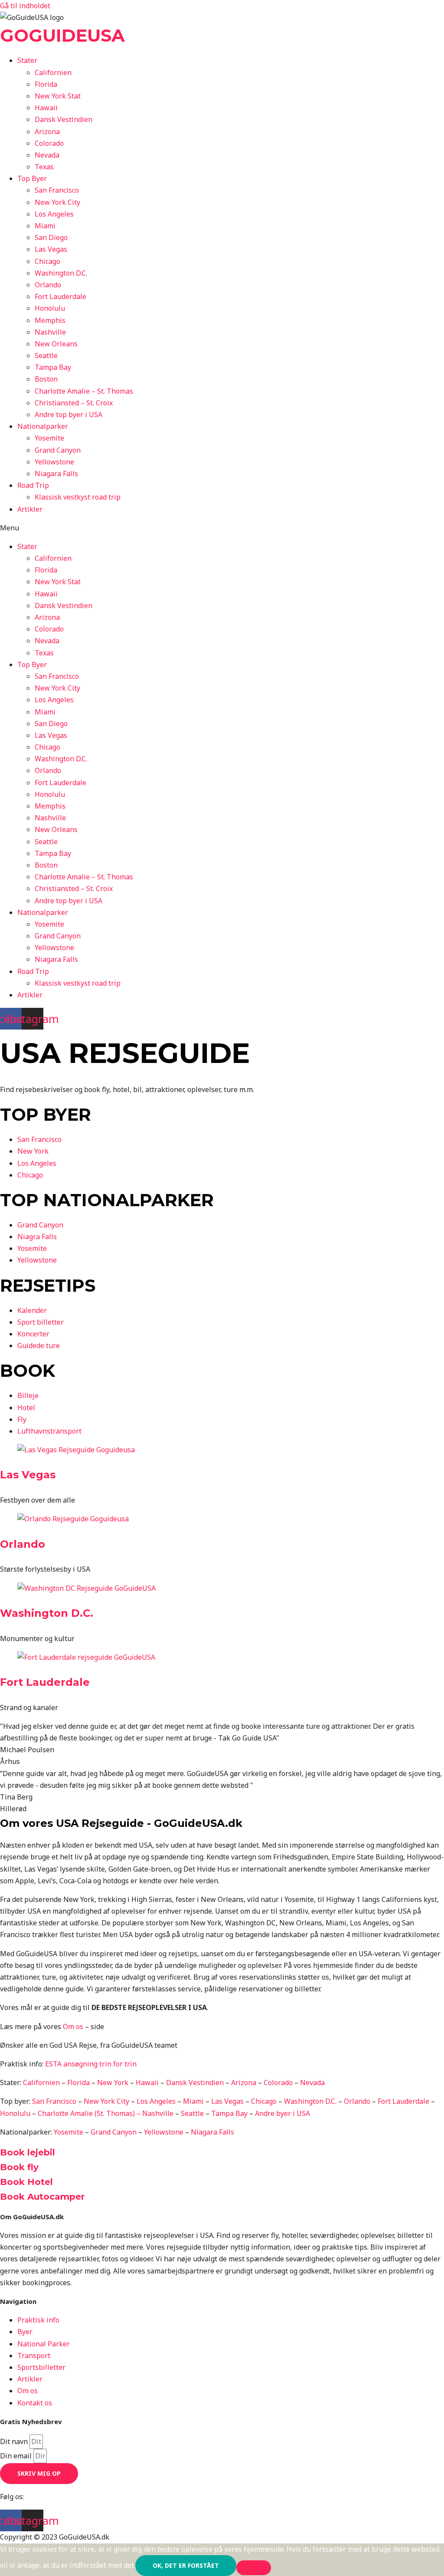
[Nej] (254, 2568)
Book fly (19, 2167)
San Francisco (57, 190)
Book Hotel (26, 2182)
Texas (44, 167)
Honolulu (50, 308)
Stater (27, 60)
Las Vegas (51, 249)
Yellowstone (54, 462)
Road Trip (33, 485)
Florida (46, 84)
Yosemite (49, 438)
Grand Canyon (58, 450)
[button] (222, 528)
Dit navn (15, 2441)
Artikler (30, 509)
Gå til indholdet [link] (25, 6)
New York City (57, 202)
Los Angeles (54, 214)
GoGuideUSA (62, 35)
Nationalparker (43, 426)
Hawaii (46, 108)
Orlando (48, 285)
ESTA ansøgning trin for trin (91, 2064)
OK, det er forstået (186, 2565)
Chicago (47, 261)
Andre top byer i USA (69, 415)
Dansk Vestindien (64, 119)
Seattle (46, 355)
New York (113, 2083)
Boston (46, 379)
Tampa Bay (53, 367)
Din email (17, 2456)
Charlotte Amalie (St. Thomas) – (90, 2113)
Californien (53, 72)
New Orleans (56, 344)
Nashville (50, 332)
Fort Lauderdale (60, 296)
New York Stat (58, 96)
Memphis (50, 320)
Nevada (47, 155)
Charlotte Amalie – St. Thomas (84, 391)
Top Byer (32, 178)
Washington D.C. (61, 273)
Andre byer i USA (282, 2113)
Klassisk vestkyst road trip (78, 497)
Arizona (47, 132)
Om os (73, 2027)
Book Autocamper (42, 2197)
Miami (45, 226)
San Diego (51, 237)
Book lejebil (28, 2152)
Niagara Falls (56, 474)
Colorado (49, 143)
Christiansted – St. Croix (74, 403)
